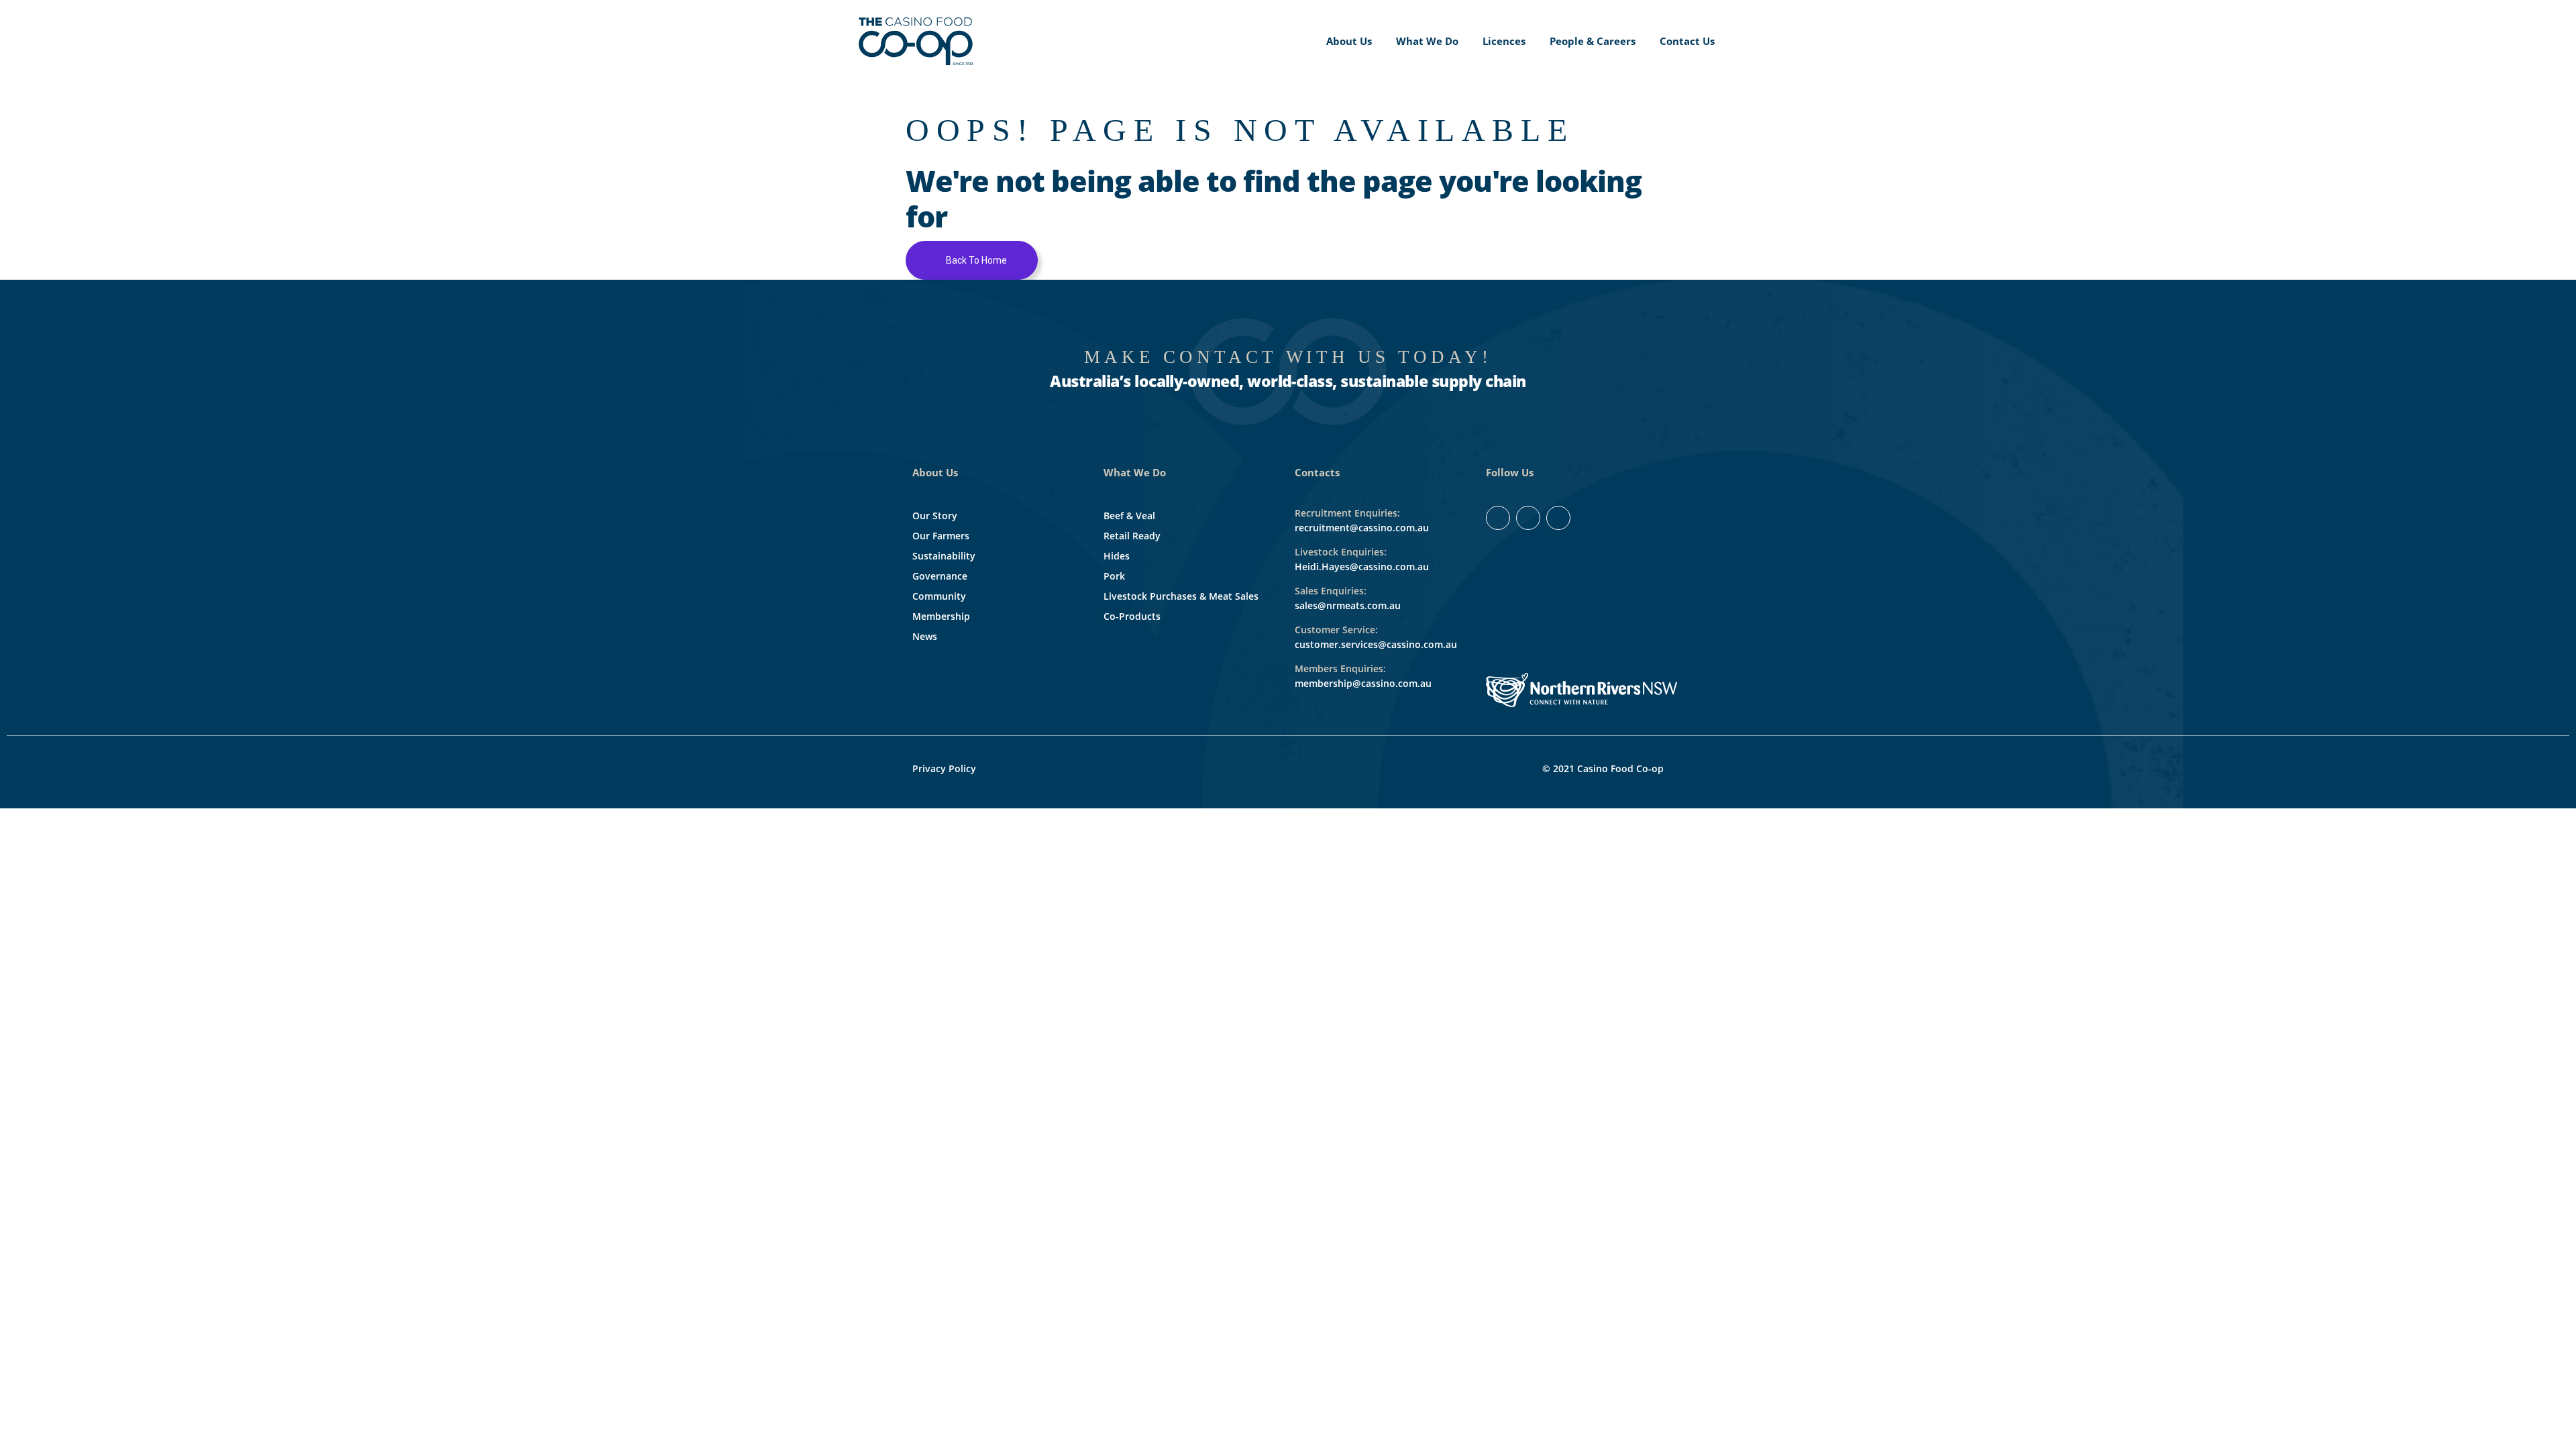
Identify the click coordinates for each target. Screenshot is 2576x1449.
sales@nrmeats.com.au (1348, 605)
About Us (1349, 41)
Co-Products (1132, 616)
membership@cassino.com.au (1363, 683)
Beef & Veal (1129, 516)
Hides (1117, 556)
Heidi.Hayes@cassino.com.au (1362, 567)
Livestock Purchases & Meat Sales (1181, 596)
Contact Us (1687, 41)
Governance (940, 576)
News (925, 636)
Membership (941, 616)
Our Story (935, 516)
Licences (1504, 41)
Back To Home (975, 260)
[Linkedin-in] (1528, 518)
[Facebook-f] (1498, 518)
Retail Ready (1132, 536)
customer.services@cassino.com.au (1376, 644)
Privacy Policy (944, 768)
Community (939, 596)
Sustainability (944, 556)
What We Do (1427, 41)
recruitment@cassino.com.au (1362, 528)
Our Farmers (941, 536)
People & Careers (1593, 41)
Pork (1114, 576)
